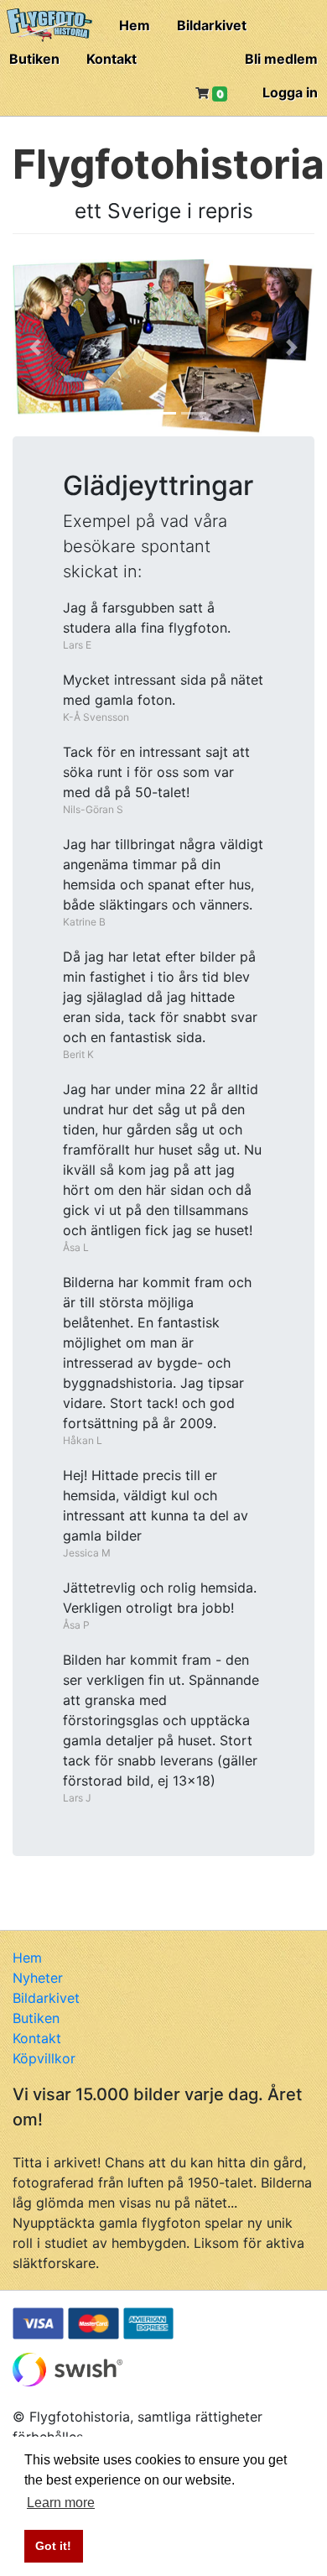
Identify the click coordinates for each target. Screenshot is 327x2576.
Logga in (290, 92)
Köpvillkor (44, 2058)
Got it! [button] (53, 2546)
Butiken (34, 59)
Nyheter (38, 1978)
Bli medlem (281, 59)
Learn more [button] (61, 2503)
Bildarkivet (212, 25)
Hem (135, 25)
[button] (35, 347)
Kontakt (112, 59)
